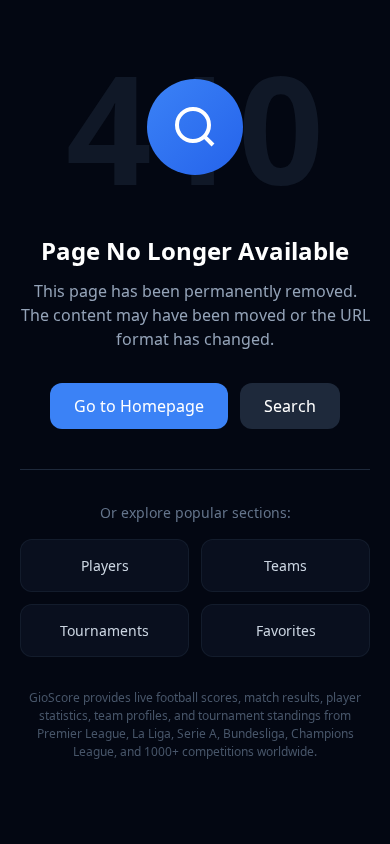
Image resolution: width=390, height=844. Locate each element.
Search (290, 406)
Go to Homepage (139, 406)
